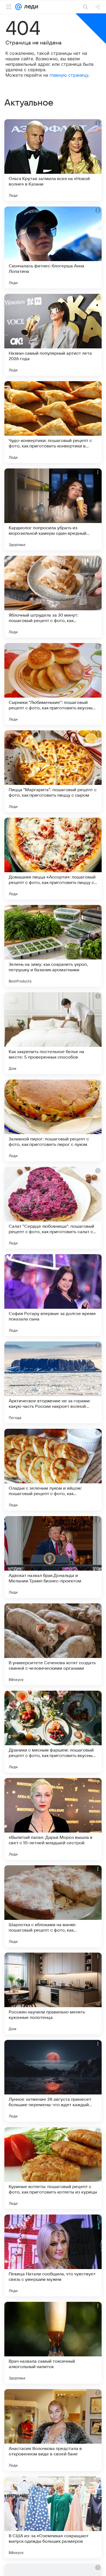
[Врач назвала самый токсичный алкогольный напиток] (53, 2343)
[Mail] (18, 7)
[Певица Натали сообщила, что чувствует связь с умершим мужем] (53, 2255)
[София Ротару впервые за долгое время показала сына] (53, 1295)
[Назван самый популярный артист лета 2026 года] (53, 335)
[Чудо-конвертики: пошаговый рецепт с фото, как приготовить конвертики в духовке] (53, 422)
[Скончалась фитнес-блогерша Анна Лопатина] (53, 247)
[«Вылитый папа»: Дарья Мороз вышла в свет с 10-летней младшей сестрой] (53, 1819)
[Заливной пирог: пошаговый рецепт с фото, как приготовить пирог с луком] (53, 1120)
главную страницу (69, 75)
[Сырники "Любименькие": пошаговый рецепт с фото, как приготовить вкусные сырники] (53, 684)
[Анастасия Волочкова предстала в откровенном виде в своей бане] (53, 2430)
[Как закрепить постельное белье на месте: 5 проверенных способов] (53, 1033)
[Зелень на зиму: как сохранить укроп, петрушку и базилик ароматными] (53, 946)
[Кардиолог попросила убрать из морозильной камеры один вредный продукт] (53, 509)
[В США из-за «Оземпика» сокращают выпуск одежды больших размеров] (53, 2517)
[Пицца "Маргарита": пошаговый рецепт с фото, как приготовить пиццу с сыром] (53, 771)
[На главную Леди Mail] (30, 7)
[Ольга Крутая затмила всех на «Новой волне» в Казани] (53, 160)
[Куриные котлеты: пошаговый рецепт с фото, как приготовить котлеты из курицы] (53, 2168)
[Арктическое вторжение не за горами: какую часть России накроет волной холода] (53, 1382)
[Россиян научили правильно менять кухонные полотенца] (53, 1994)
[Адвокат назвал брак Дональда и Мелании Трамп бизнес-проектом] (53, 1557)
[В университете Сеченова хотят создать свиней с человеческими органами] (53, 1644)
